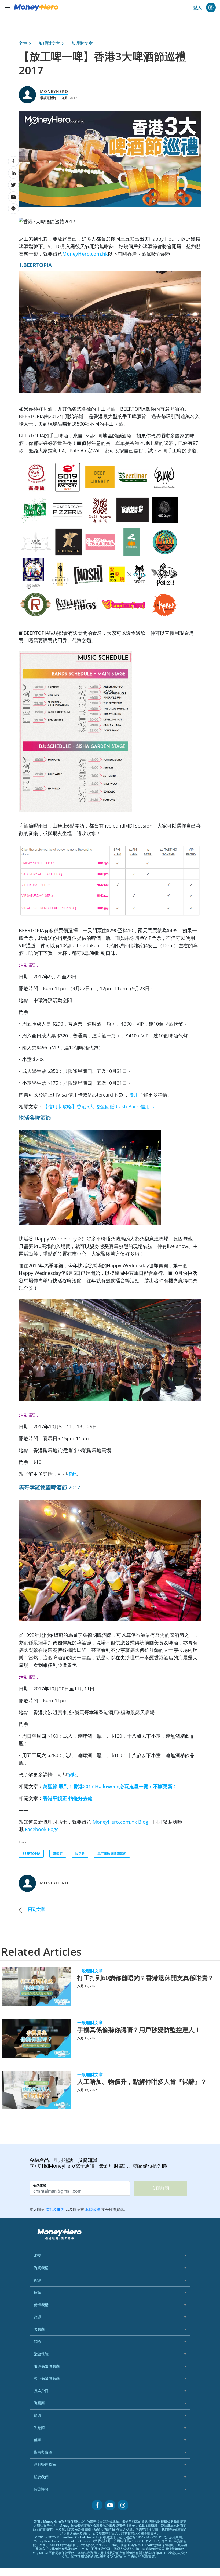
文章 (23, 43)
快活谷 (80, 1854)
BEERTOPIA (31, 1854)
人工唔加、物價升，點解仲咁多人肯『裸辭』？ (142, 2082)
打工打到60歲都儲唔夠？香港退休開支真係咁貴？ (146, 1978)
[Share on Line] (13, 209)
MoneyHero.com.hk (85, 254)
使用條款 (131, 2557)
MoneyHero (54, 91)
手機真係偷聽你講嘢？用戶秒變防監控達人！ (139, 2030)
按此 (134, 1095)
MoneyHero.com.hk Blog (120, 1822)
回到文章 (36, 1909)
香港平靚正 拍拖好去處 (68, 1798)
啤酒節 (58, 1854)
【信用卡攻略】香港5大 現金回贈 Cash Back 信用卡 (99, 1106)
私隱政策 (148, 2557)
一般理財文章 (47, 43)
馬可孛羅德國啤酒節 (112, 1854)
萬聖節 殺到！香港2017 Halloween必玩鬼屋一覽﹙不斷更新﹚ (110, 1786)
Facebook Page (42, 1829)
